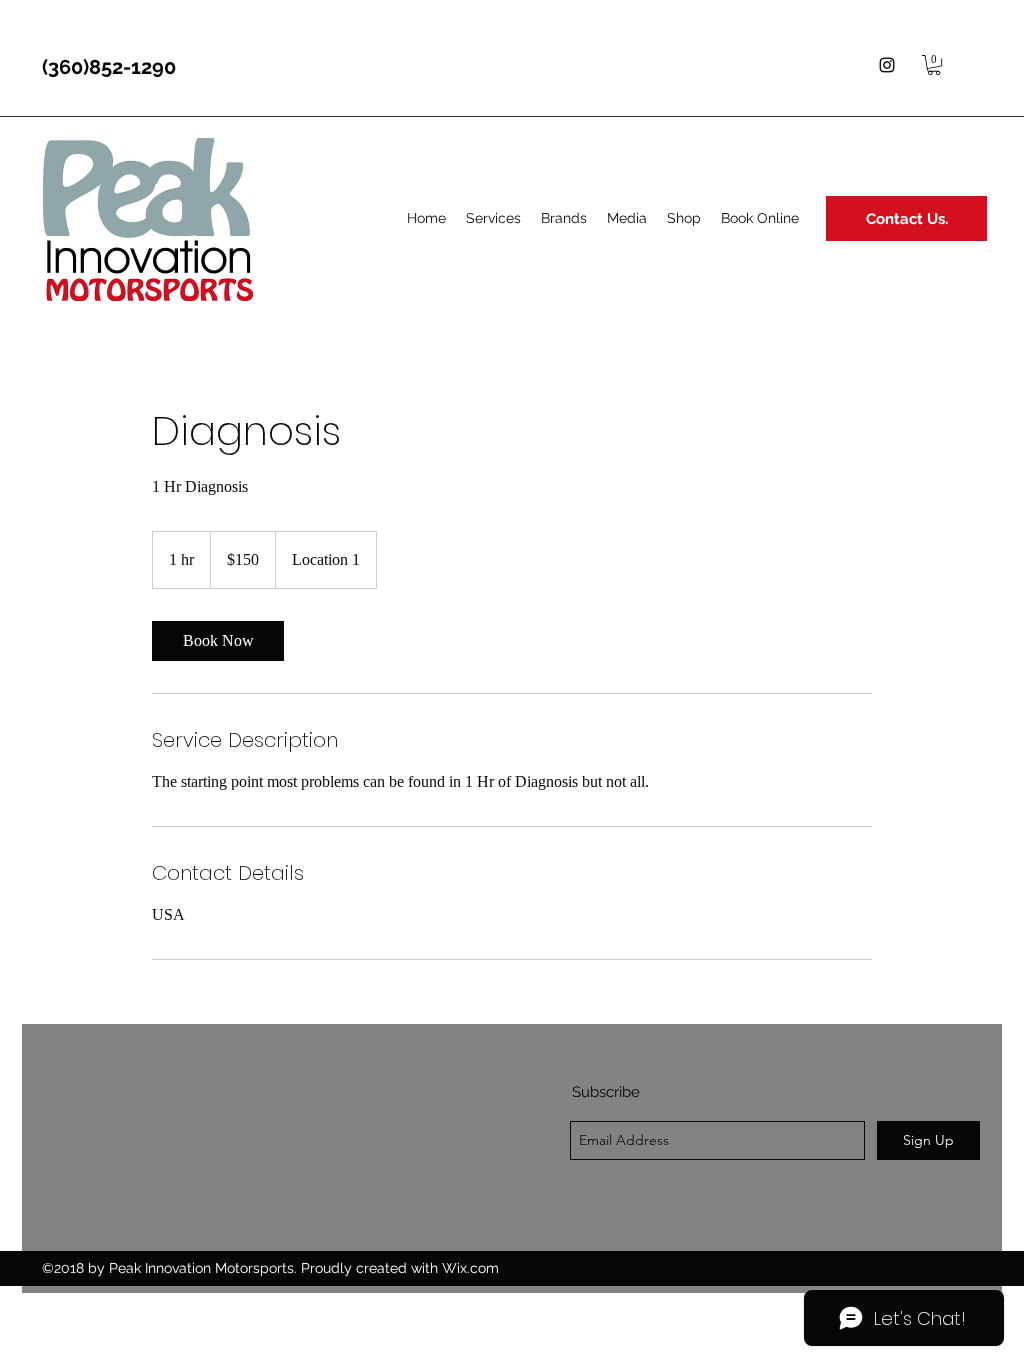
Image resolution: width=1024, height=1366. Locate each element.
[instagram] (887, 65)
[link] (218, 641)
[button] (934, 65)
